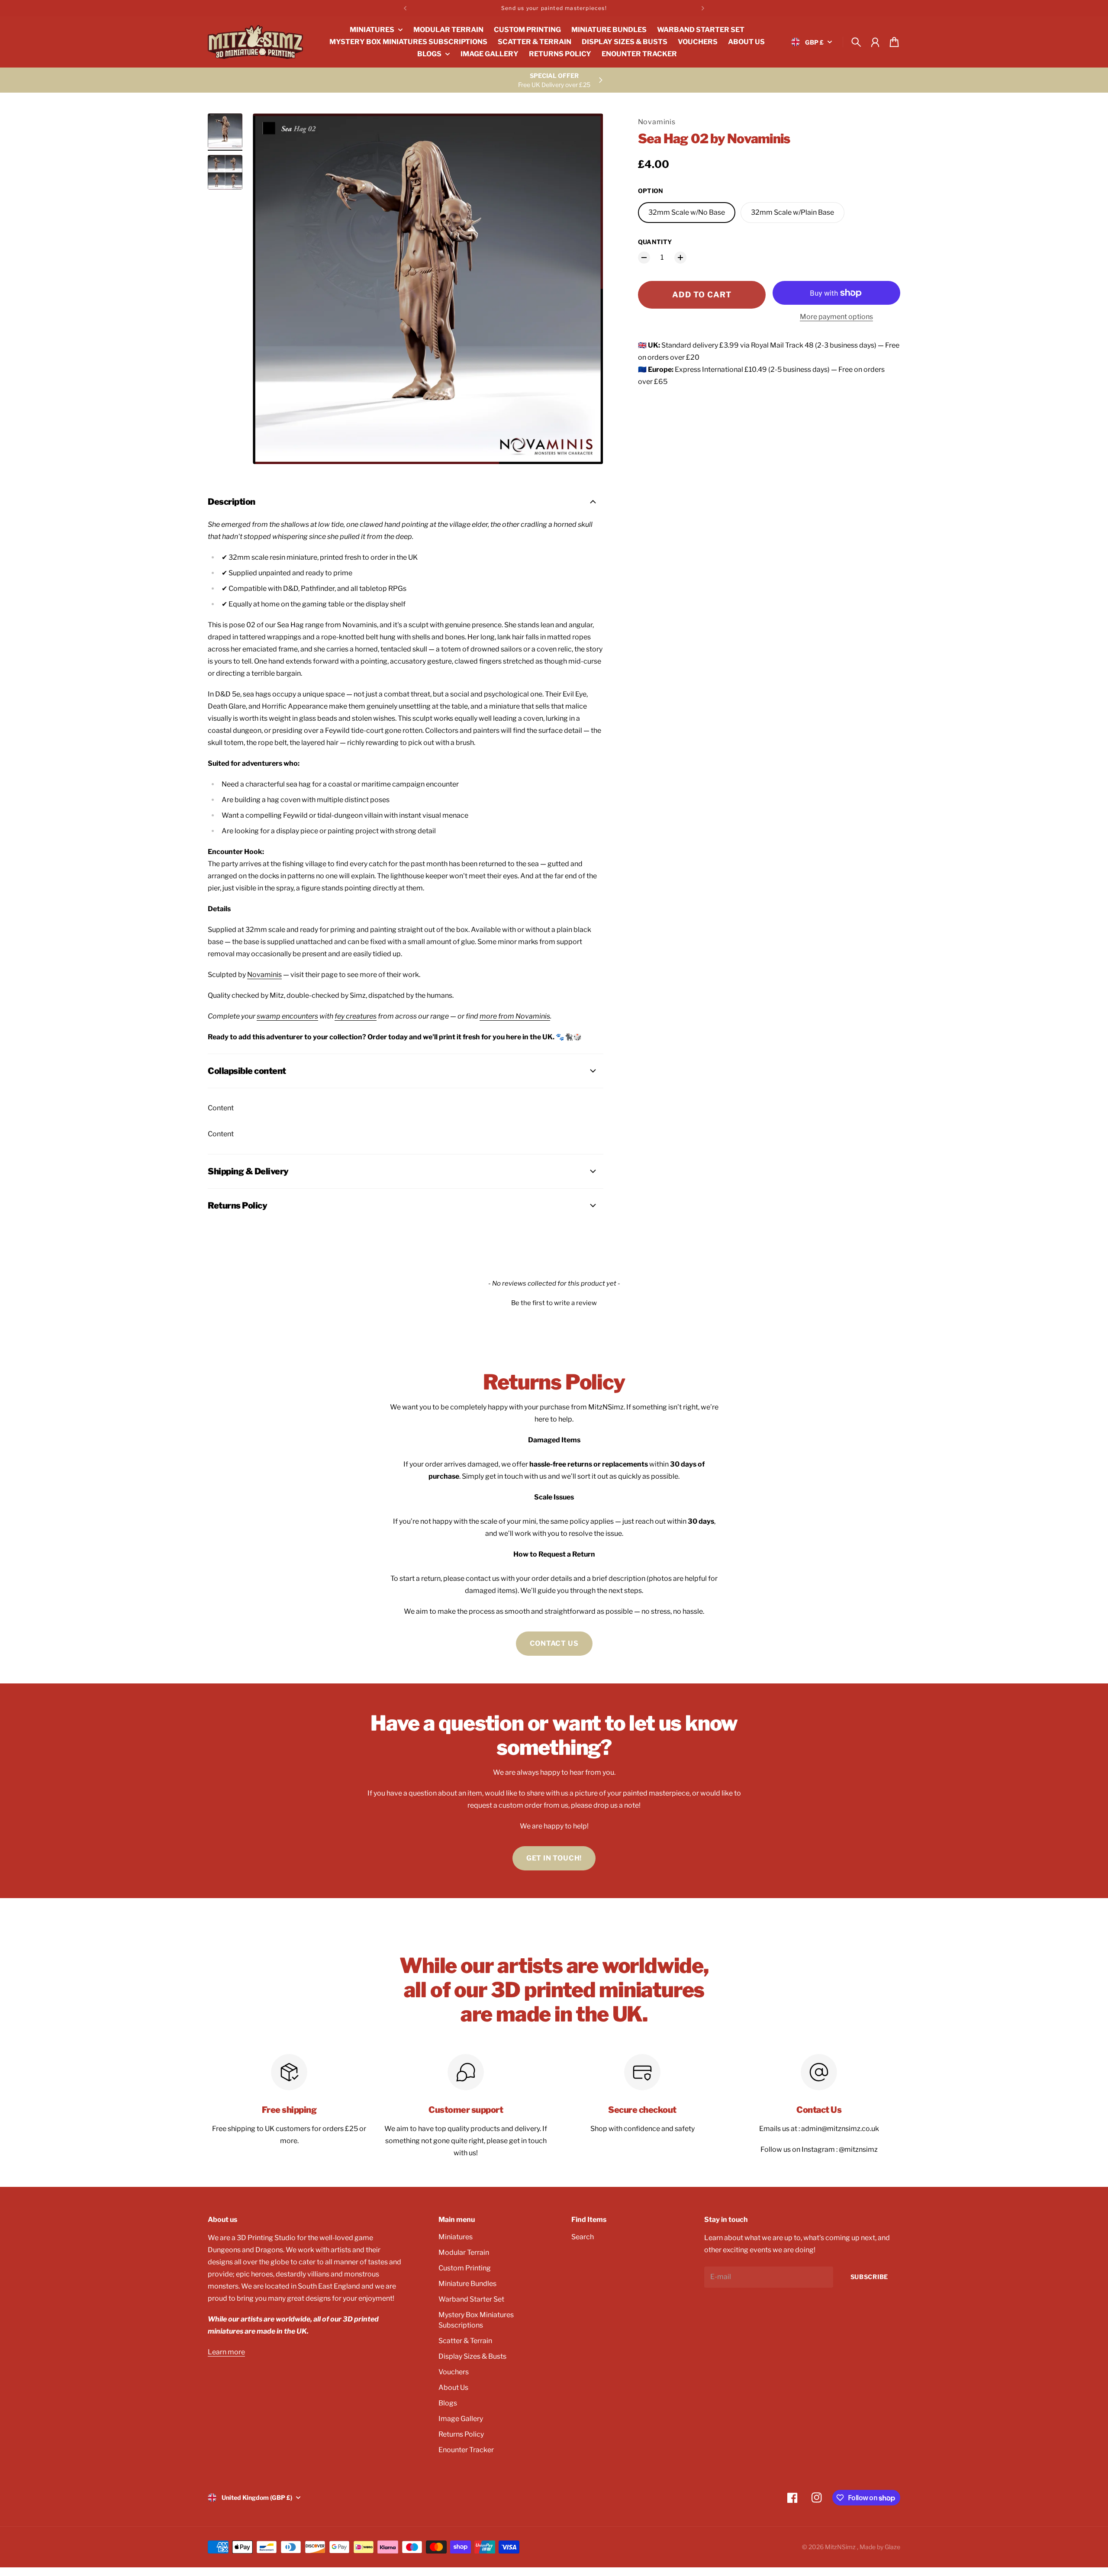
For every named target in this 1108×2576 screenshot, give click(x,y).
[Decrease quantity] (644, 258)
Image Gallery (461, 2419)
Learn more (226, 2352)
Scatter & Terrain (465, 2341)
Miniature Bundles (467, 2284)
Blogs (448, 2403)
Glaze (892, 2547)
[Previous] (405, 8)
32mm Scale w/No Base (687, 212)
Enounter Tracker (466, 2450)
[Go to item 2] (225, 172)
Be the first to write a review (554, 1303)
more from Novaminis (515, 1016)
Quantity (655, 242)
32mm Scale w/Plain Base (792, 212)
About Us (453, 2387)
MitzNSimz (841, 2547)
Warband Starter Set (471, 2299)
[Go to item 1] (225, 131)
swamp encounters (287, 1016)
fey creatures (356, 1016)
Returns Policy (461, 2434)
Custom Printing (465, 2268)
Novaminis (657, 122)
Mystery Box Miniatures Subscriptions (476, 2320)
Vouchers (454, 2372)
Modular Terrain (464, 2252)
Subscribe (869, 2277)
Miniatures (456, 2237)
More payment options (836, 317)
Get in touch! (554, 1858)
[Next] (703, 8)
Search (583, 2237)
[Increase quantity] (680, 258)
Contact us (554, 1643)
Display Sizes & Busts (472, 2356)
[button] (554, 1302)
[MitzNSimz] (255, 42)
